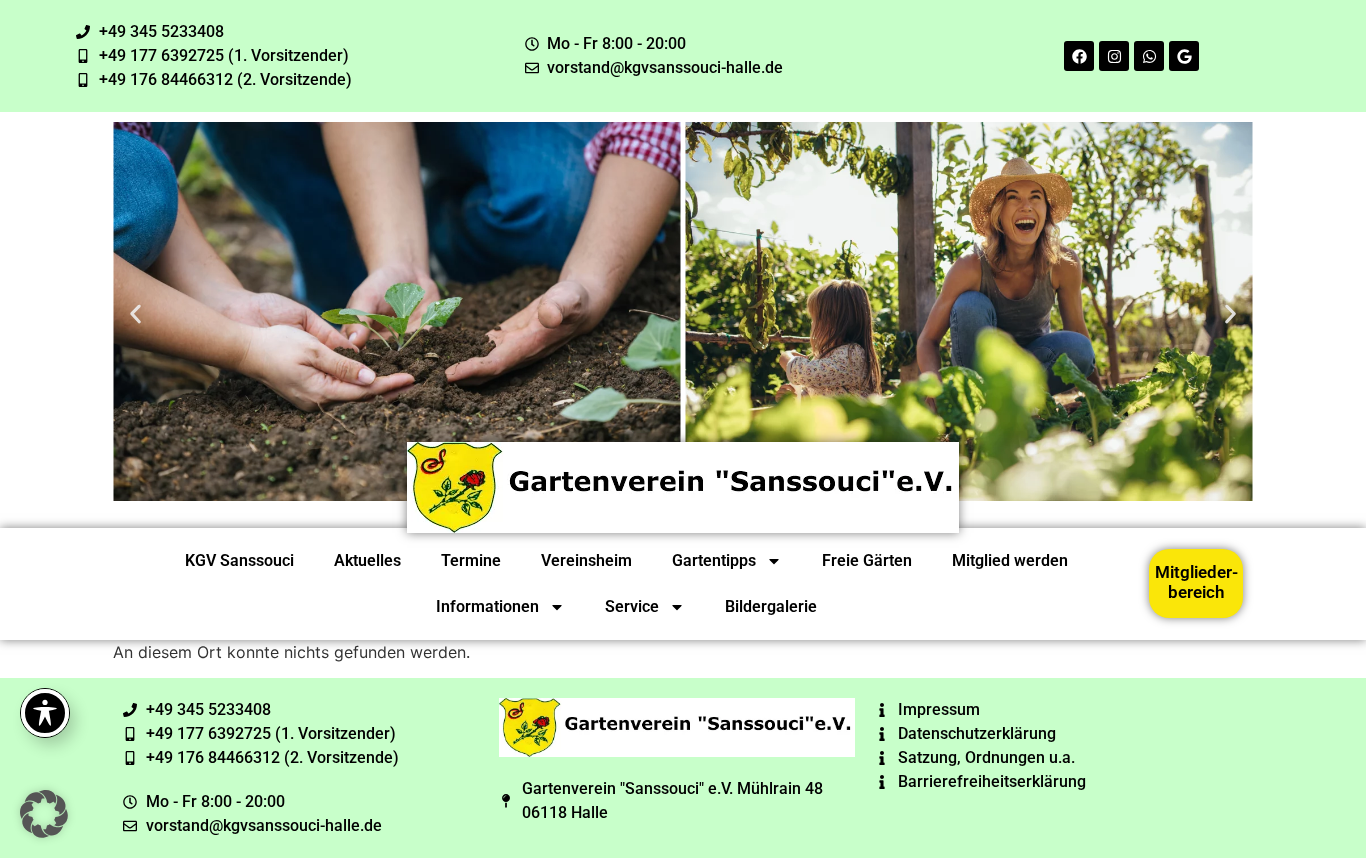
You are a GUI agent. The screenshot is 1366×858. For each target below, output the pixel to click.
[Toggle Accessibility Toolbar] (45, 713)
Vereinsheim (586, 560)
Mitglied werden (1010, 560)
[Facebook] (1079, 56)
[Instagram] (1114, 56)
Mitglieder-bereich (1196, 582)
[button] (135, 314)
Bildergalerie (771, 606)
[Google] (1184, 56)
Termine (471, 560)
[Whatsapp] (1149, 56)
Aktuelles (367, 560)
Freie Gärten (867, 560)
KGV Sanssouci (239, 560)
